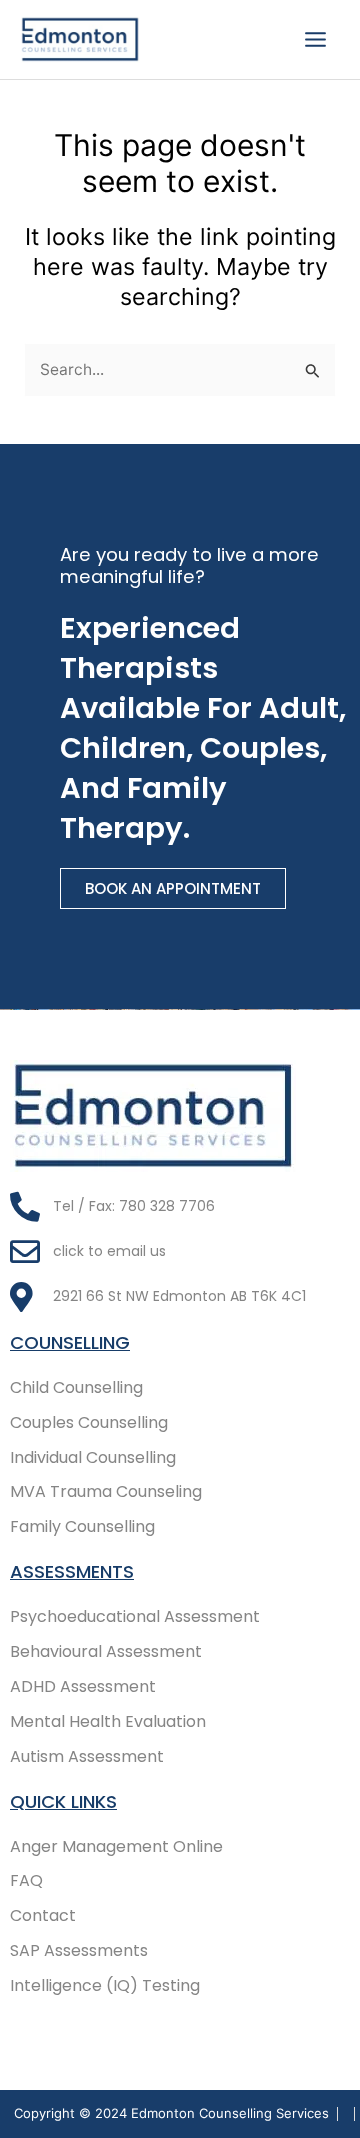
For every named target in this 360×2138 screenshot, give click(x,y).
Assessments (72, 1571)
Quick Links (63, 1801)
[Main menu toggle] (316, 39)
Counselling (70, 1342)
